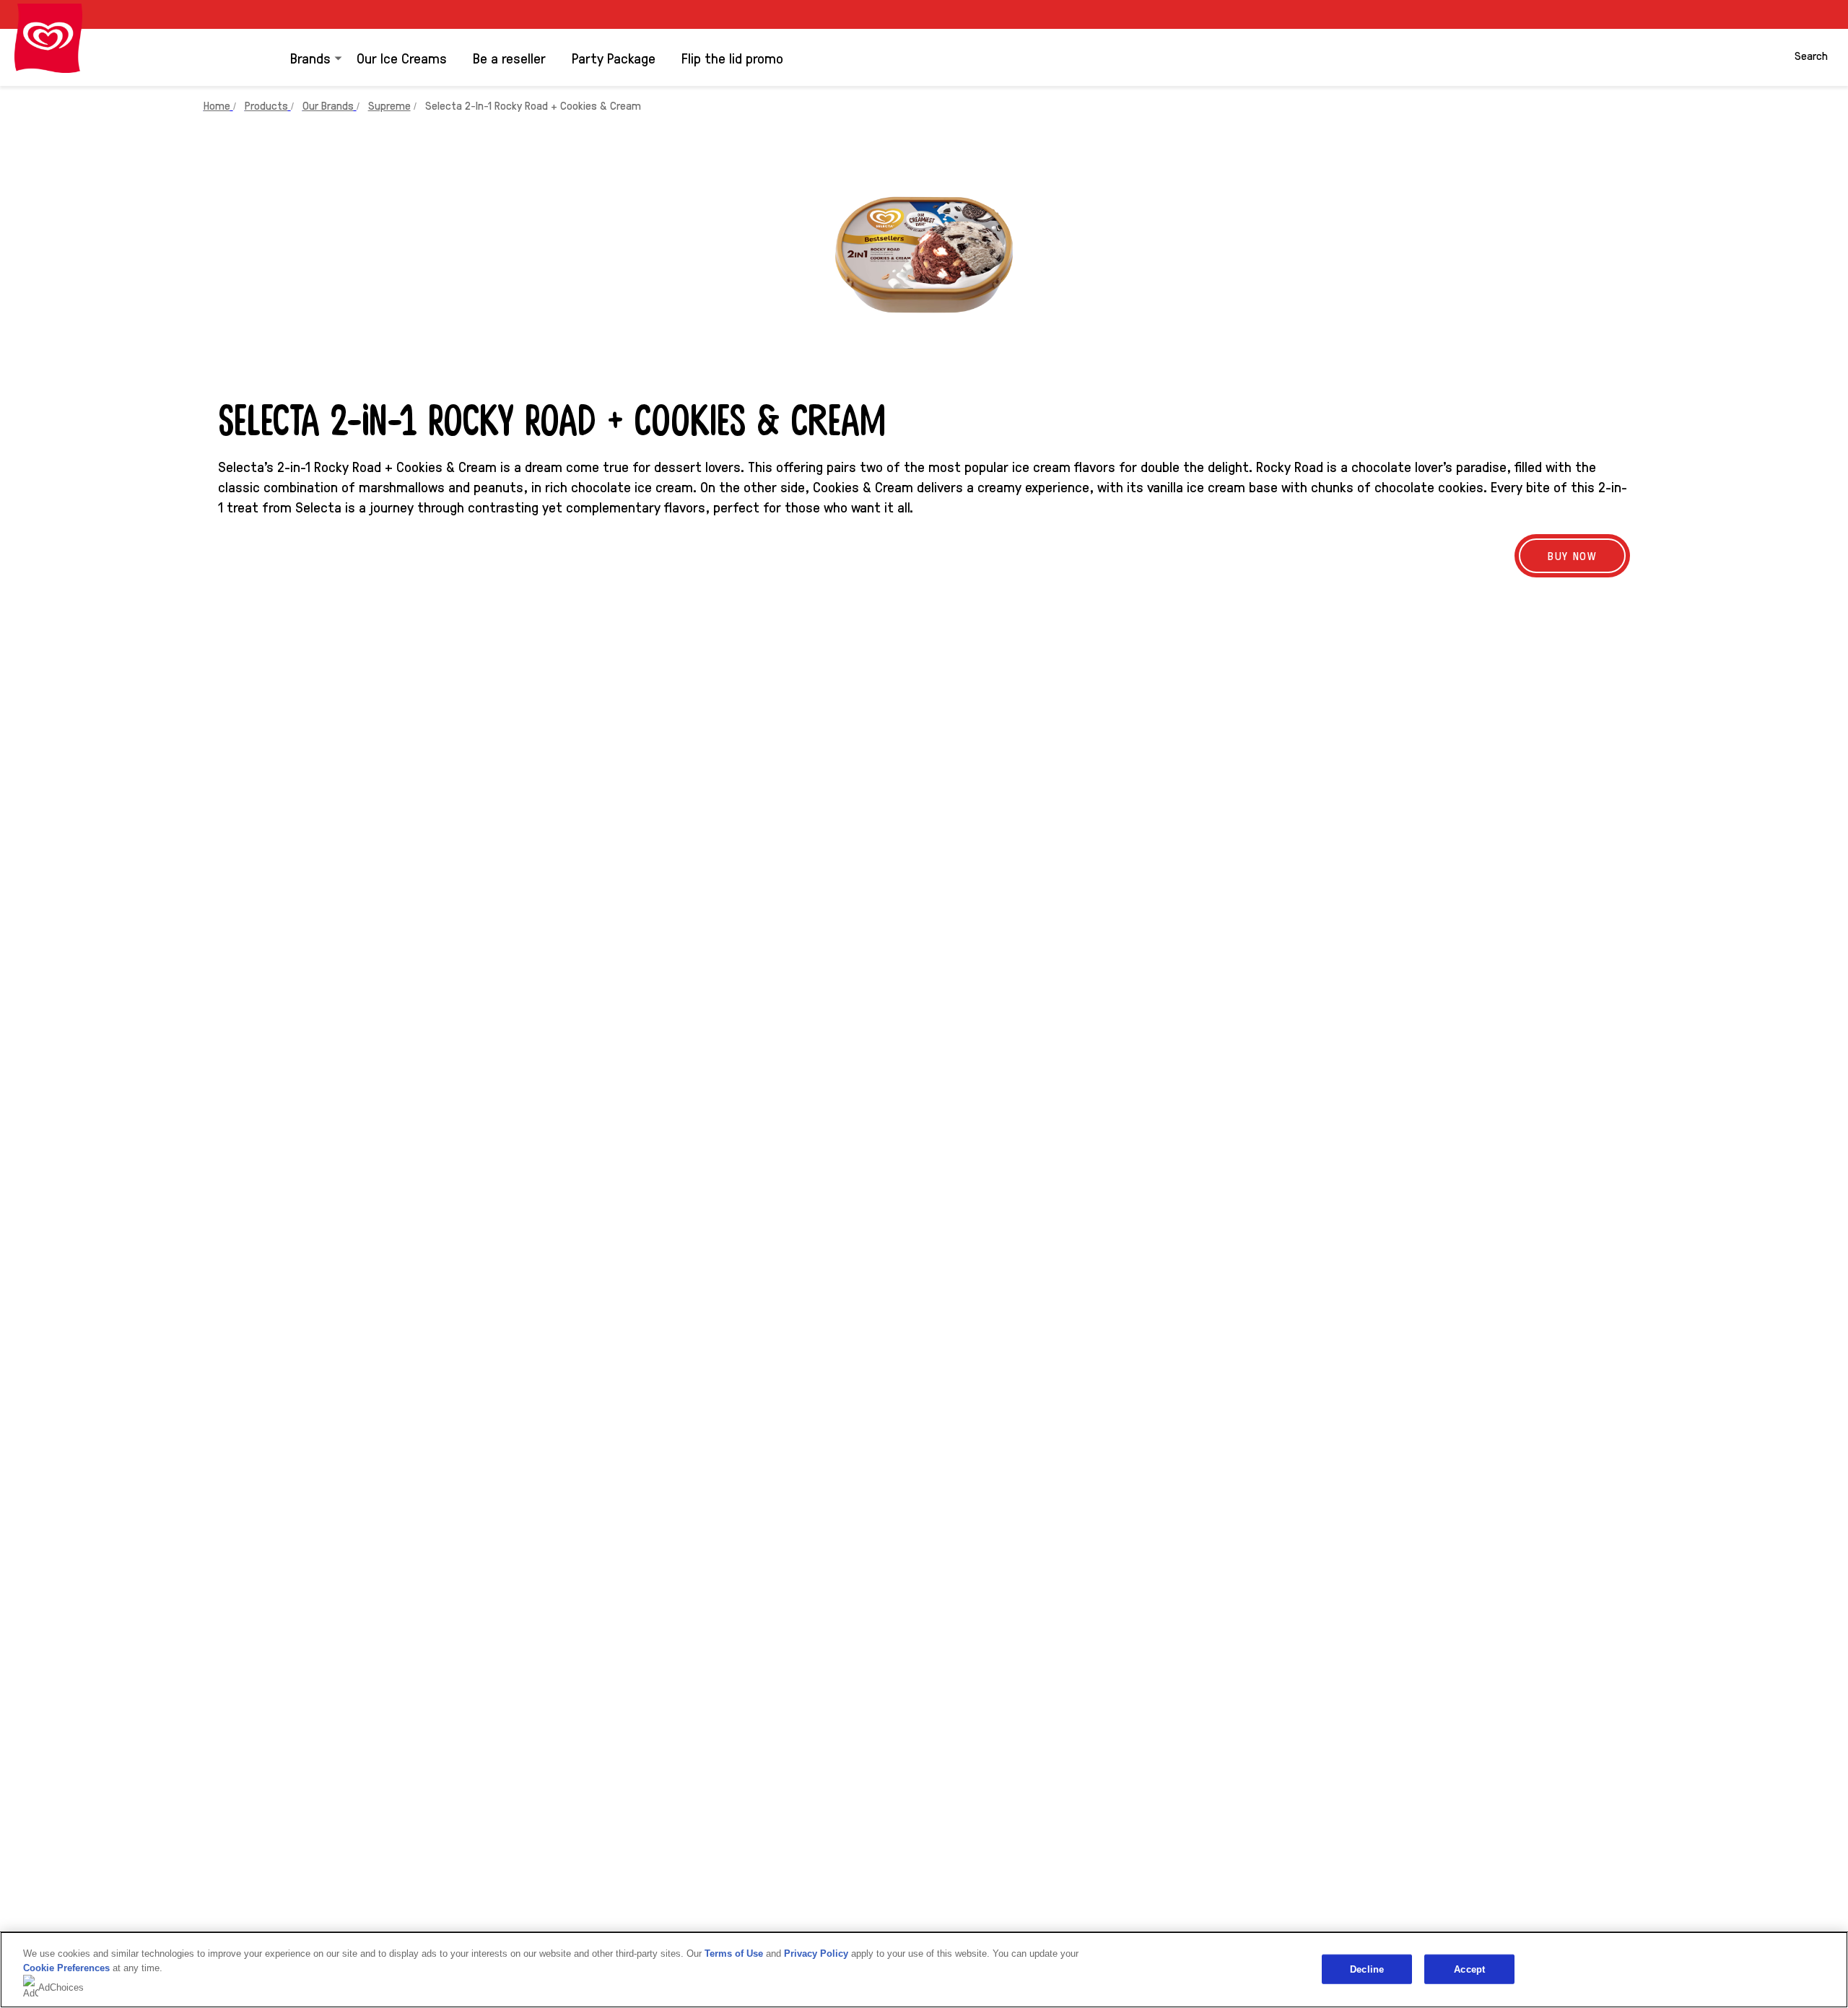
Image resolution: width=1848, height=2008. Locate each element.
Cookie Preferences (66, 1968)
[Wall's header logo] (48, 38)
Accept (1469, 1969)
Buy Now (1572, 555)
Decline (1367, 1969)
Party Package (614, 58)
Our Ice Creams (402, 58)
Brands (310, 58)
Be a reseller (509, 58)
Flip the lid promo (732, 58)
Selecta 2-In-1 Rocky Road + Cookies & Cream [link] (533, 105)
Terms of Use (734, 1954)
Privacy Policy (816, 1954)
